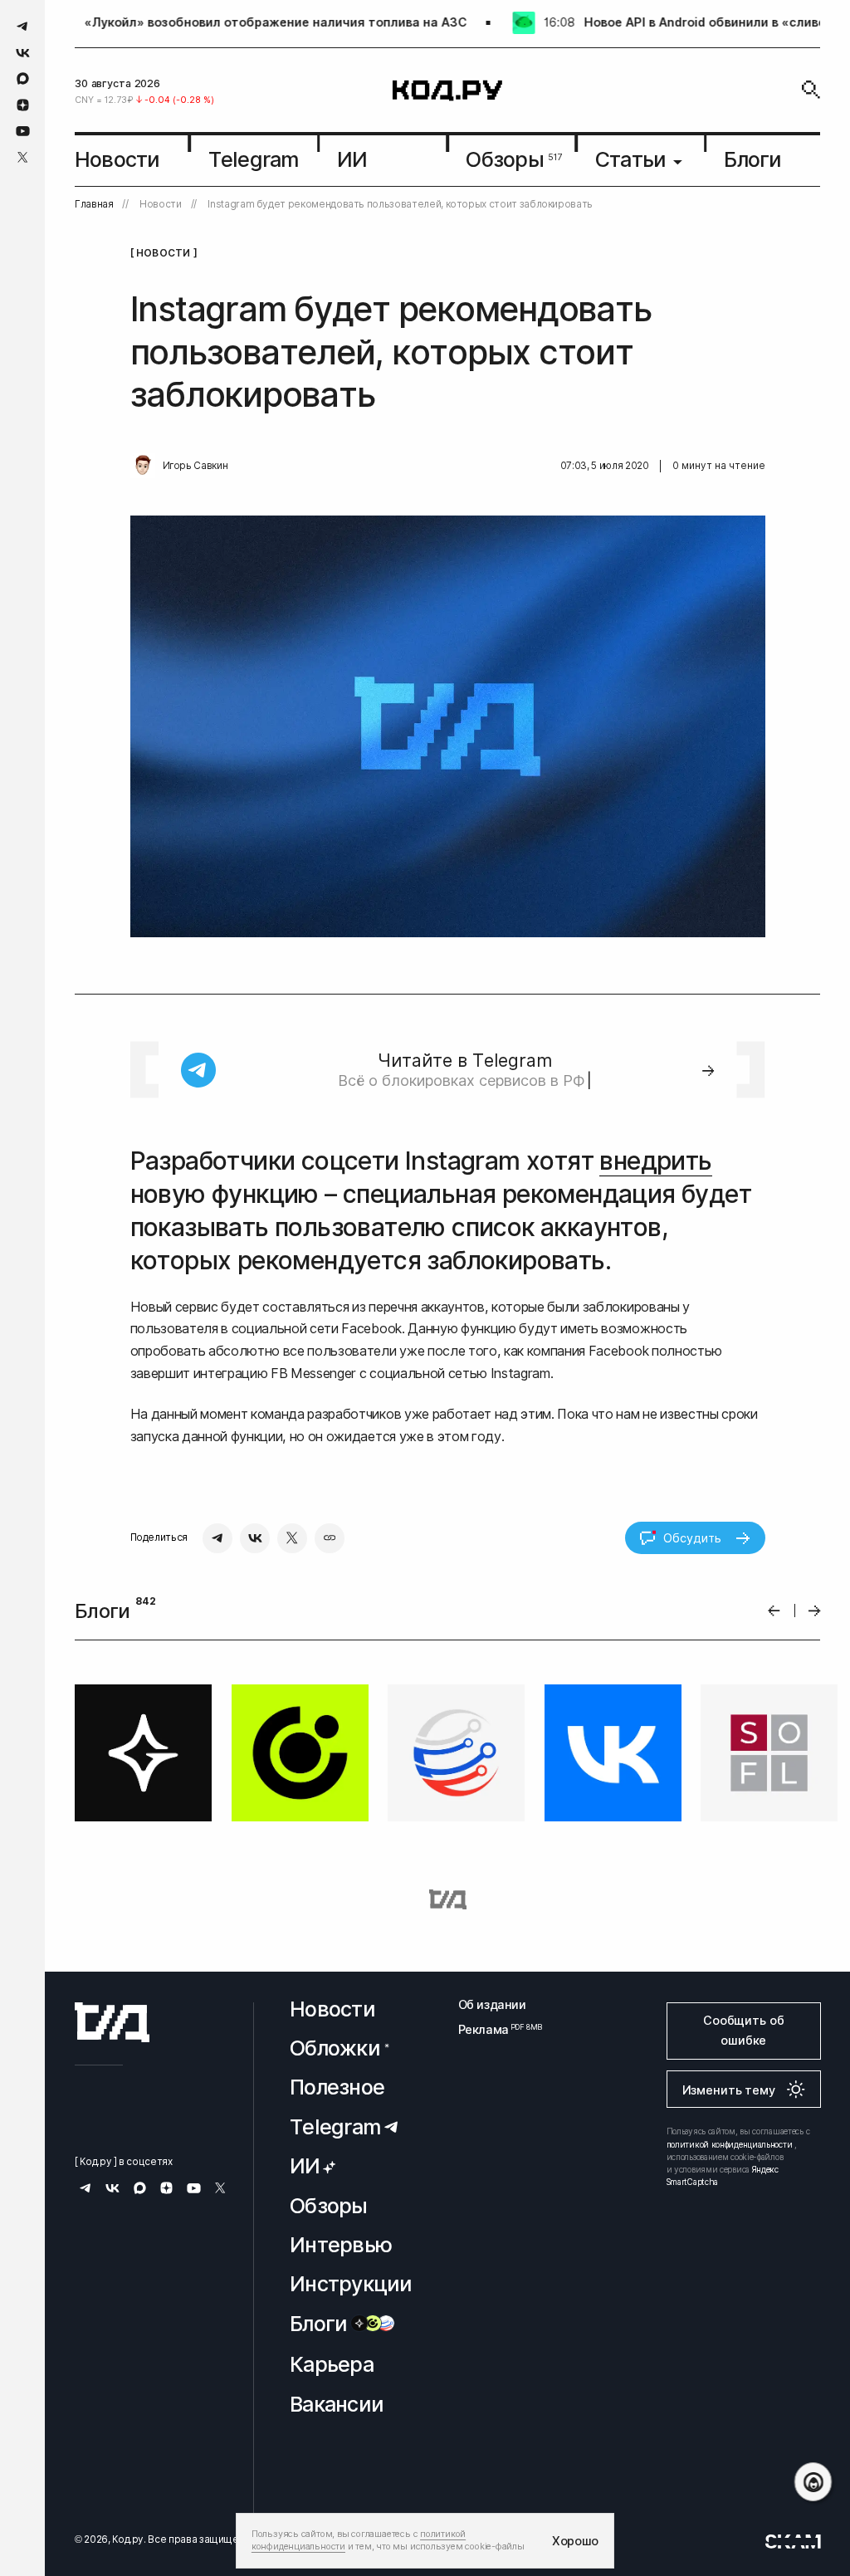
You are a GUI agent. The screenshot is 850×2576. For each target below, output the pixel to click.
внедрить (655, 1161)
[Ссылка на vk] (23, 53)
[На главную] (447, 90)
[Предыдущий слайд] (774, 1611)
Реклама (492, 2029)
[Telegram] (217, 1538)
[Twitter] (292, 1538)
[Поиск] (811, 90)
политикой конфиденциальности (730, 2144)
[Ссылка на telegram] (23, 26)
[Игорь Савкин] (143, 466)
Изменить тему (729, 2090)
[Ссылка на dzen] (23, 105)
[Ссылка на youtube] (23, 131)
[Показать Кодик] (813, 2482)
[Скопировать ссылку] (330, 1538)
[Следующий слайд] (815, 1611)
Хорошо (575, 2541)
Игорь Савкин (195, 466)
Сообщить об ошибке (743, 2030)
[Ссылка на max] (23, 78)
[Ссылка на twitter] (23, 157)
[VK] (255, 1538)
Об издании (492, 2004)
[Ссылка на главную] (112, 2022)
